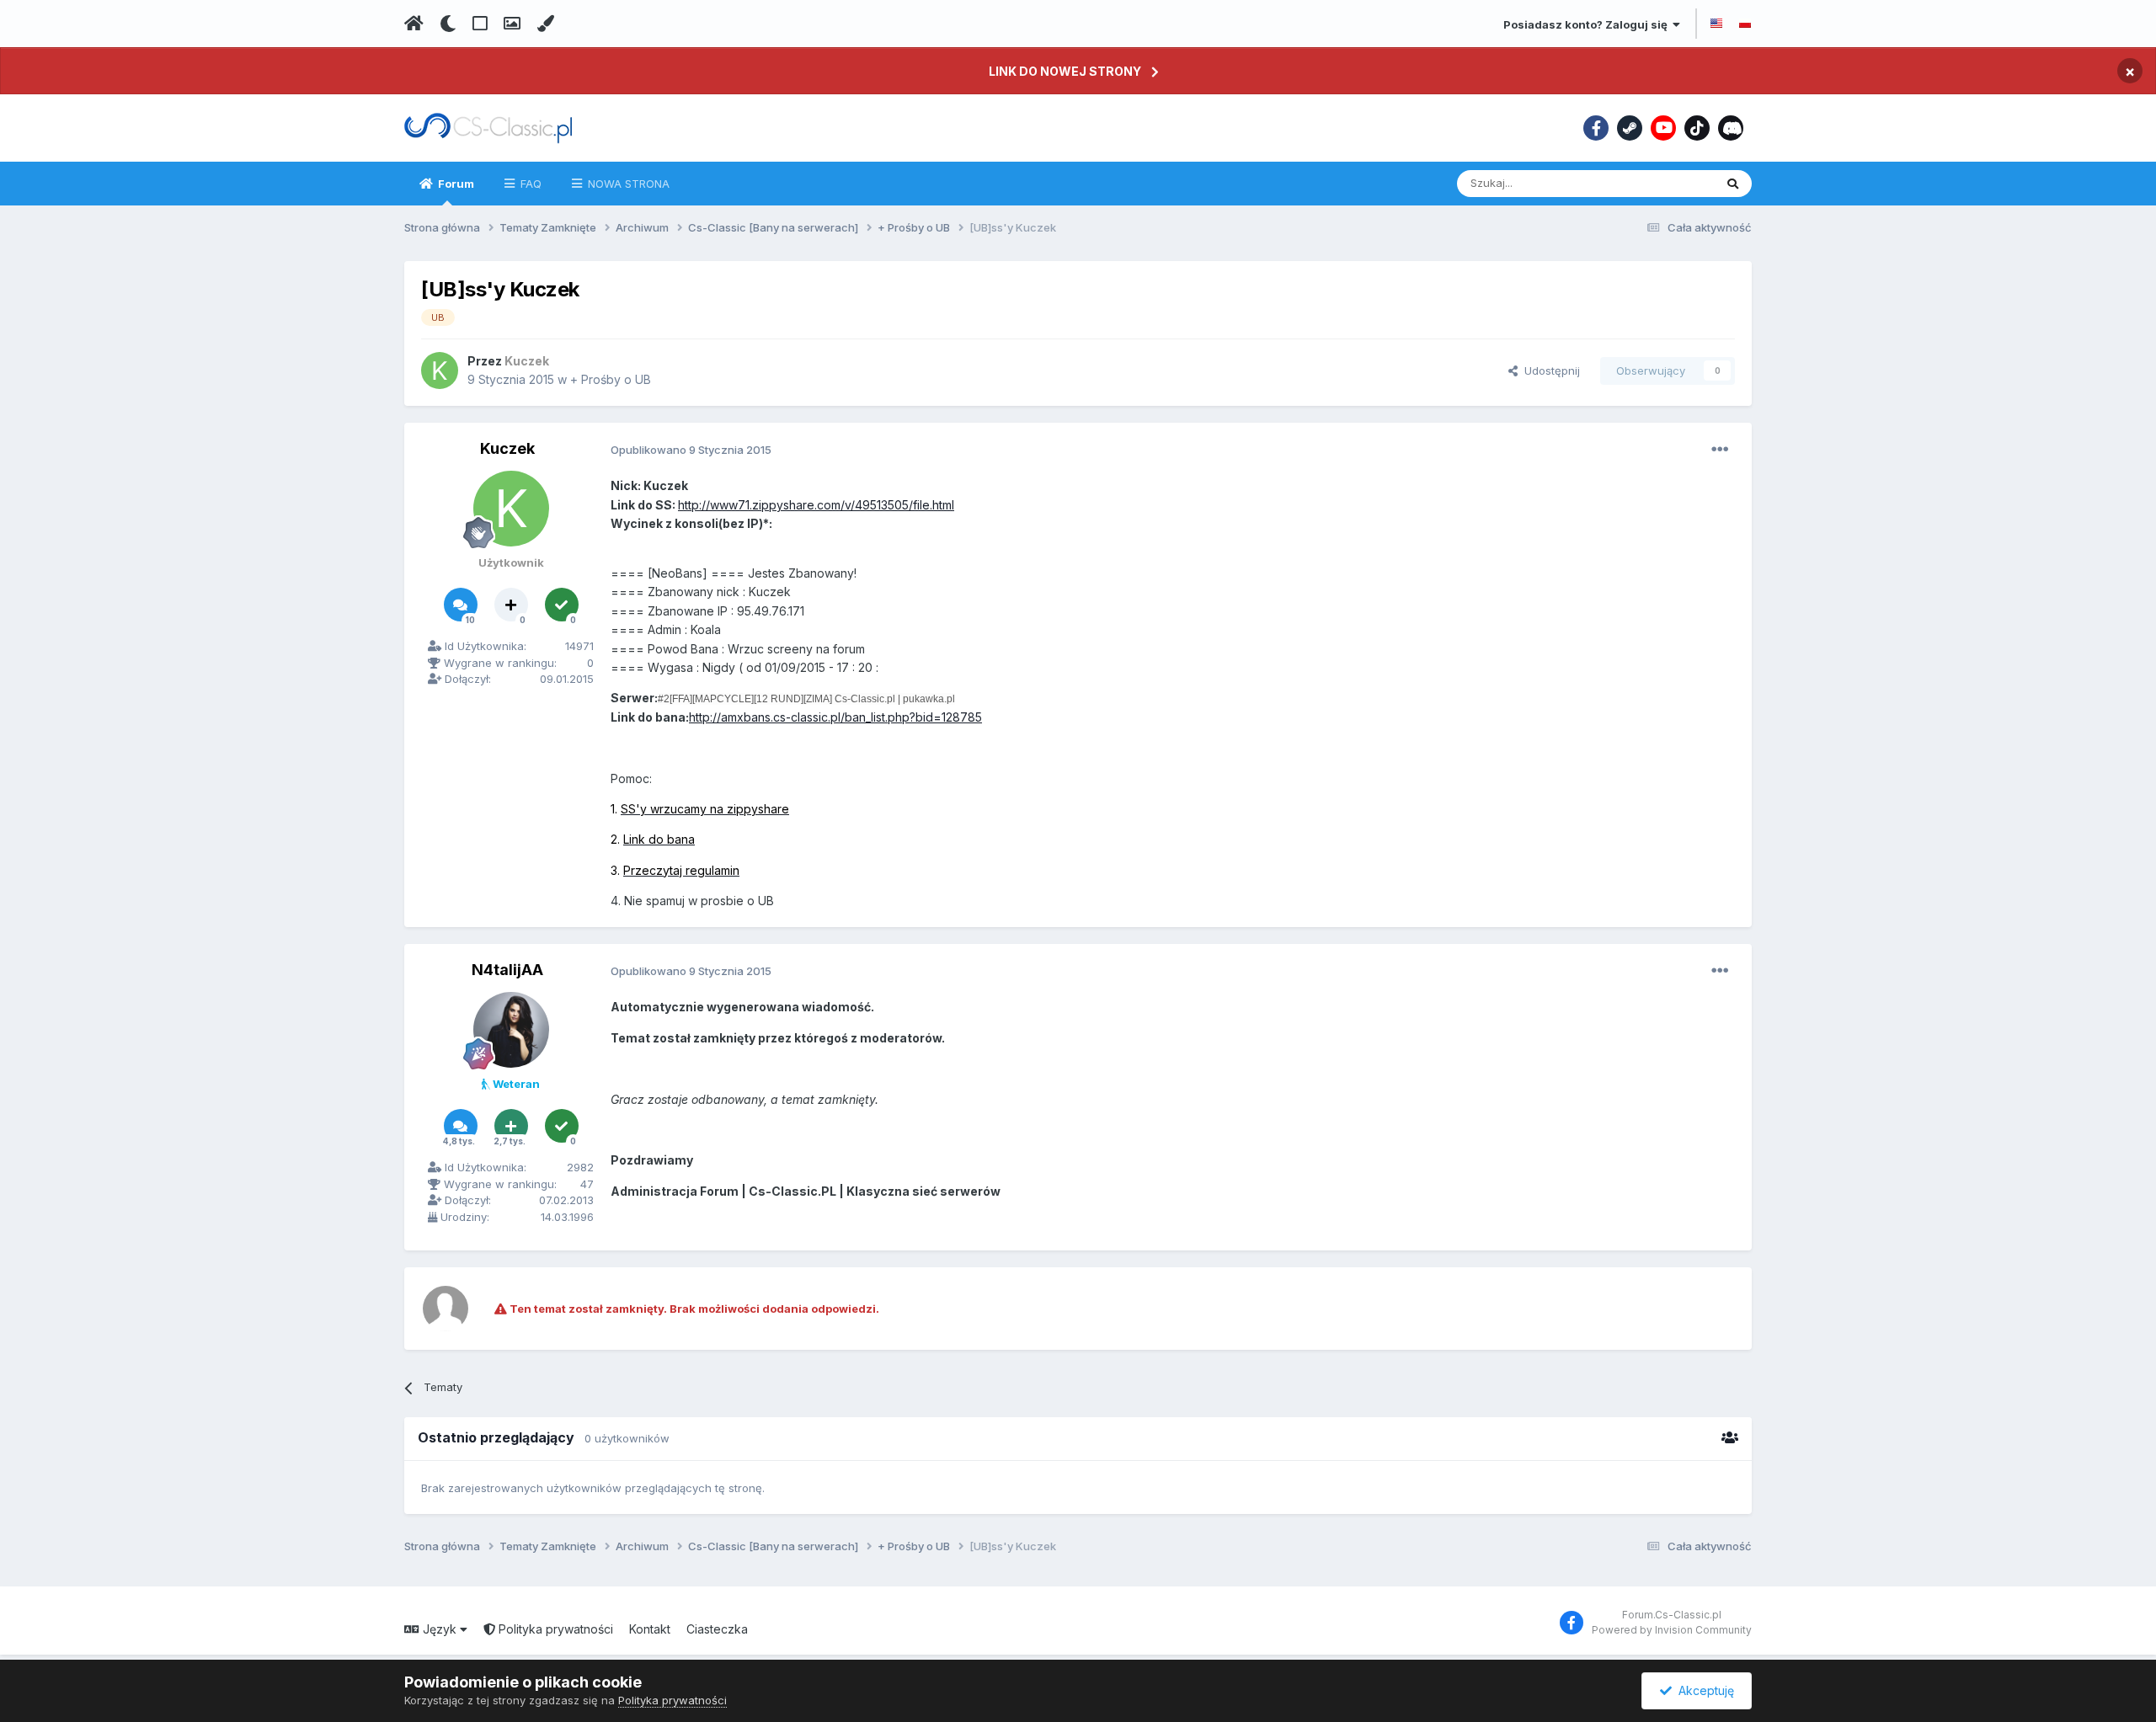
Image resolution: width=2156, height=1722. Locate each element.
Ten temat (1666, 183)
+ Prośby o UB (611, 379)
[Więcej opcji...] (1720, 450)
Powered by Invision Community (1672, 1630)
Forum (455, 184)
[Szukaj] (1733, 184)
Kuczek (507, 448)
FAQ (529, 184)
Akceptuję (1703, 1690)
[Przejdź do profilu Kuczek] (440, 371)
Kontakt (650, 1629)
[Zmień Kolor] (545, 24)
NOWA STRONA (627, 184)
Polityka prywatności (554, 1629)
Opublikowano (691, 450)
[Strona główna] (414, 24)
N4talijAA (507, 970)
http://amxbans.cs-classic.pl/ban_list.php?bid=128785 (835, 717)
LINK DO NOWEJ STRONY (1065, 71)
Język (440, 1629)
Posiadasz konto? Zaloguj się (1588, 24)
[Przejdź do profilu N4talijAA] (511, 1030)
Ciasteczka (717, 1629)
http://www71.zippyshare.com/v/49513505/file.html (816, 505)
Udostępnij (1549, 371)
